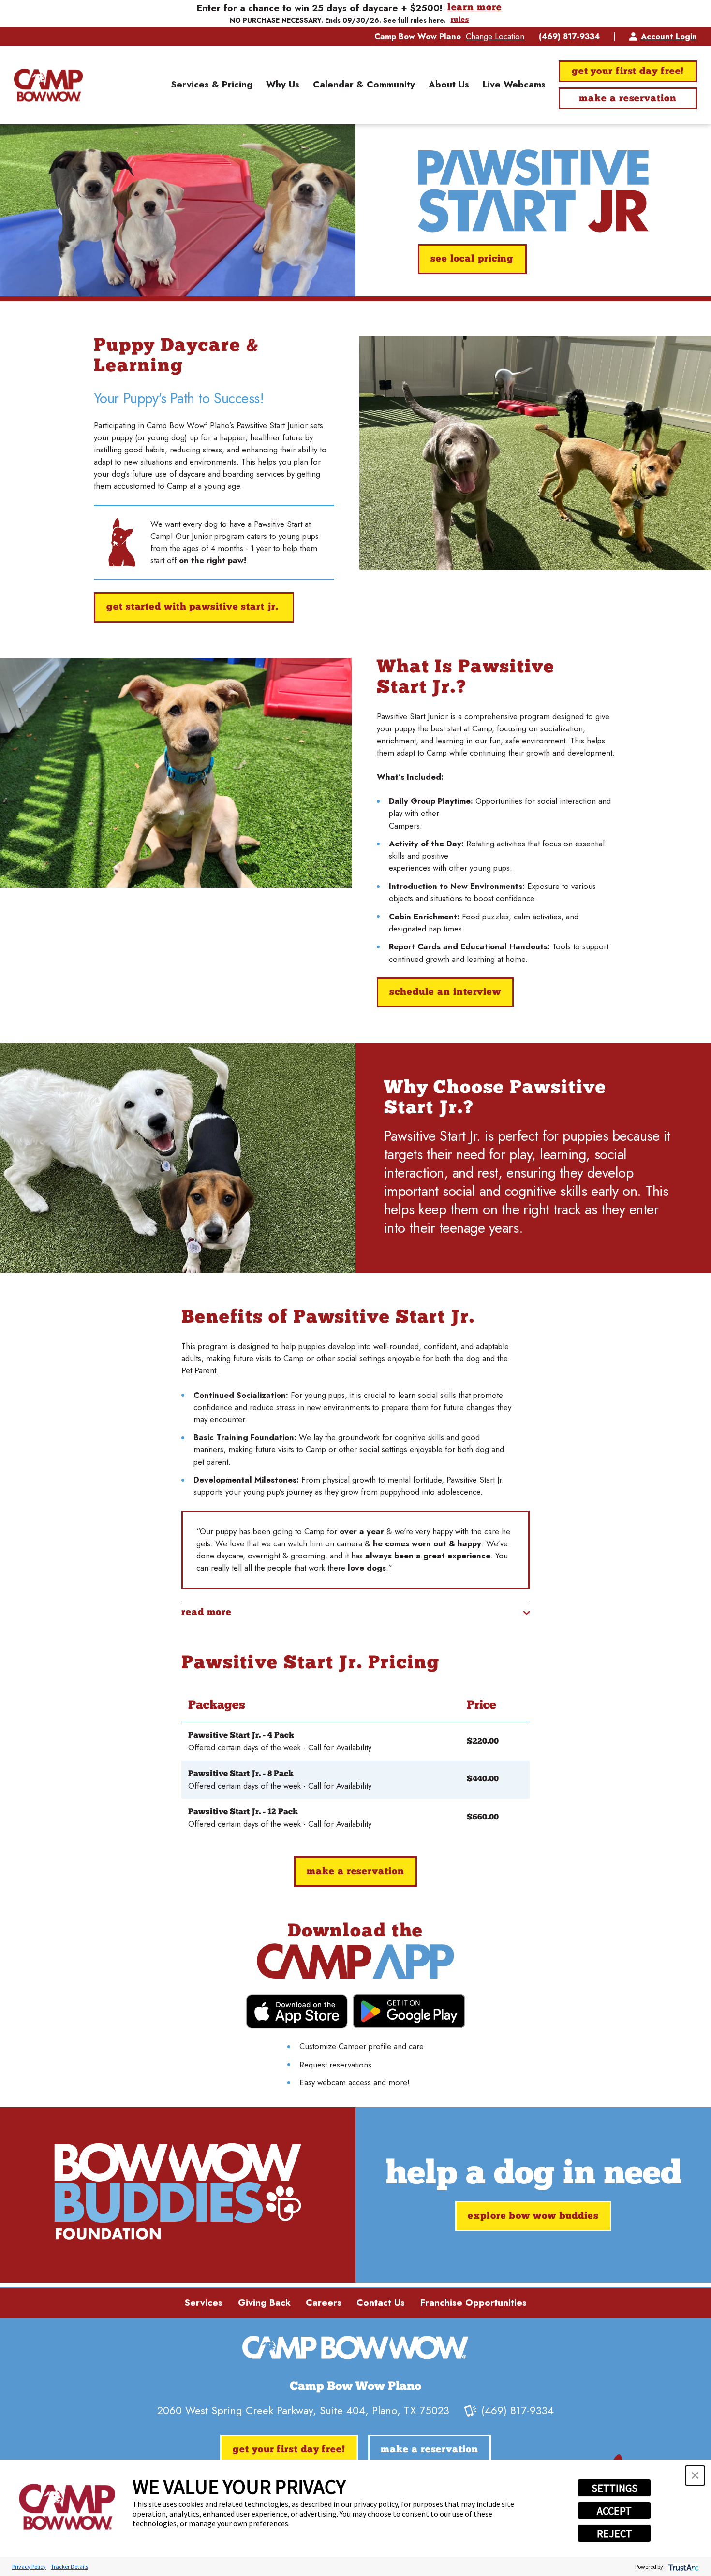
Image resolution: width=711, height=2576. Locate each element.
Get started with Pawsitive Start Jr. (194, 607)
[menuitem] (212, 85)
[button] (695, 2475)
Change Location (495, 36)
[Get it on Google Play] (409, 2011)
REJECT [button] (615, 2533)
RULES (460, 20)
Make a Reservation (628, 99)
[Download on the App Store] (297, 2012)
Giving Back (264, 2303)
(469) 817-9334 (569, 36)
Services (203, 2303)
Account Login (669, 36)
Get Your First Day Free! (628, 72)
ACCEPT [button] (614, 2511)
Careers (324, 2303)
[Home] (48, 85)
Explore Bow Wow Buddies (533, 2216)
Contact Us (381, 2303)
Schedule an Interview (445, 992)
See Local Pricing (472, 259)
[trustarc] (683, 2567)
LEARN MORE (475, 8)
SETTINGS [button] (615, 2488)
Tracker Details (69, 2567)
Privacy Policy (29, 2567)
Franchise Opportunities (474, 2303)
